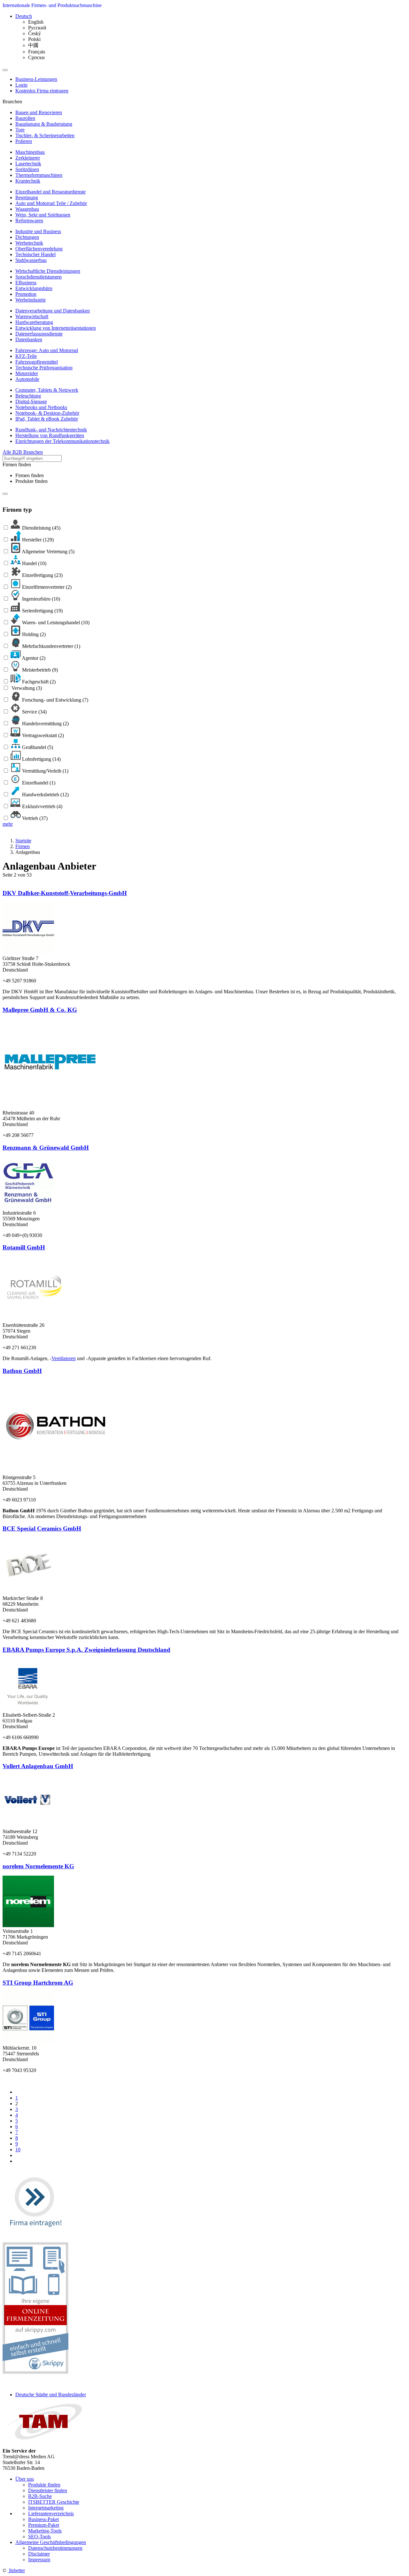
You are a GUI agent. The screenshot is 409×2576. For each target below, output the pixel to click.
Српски (36, 57)
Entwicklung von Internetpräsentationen (56, 328)
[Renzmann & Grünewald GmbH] (28, 1207)
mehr (8, 824)
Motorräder (27, 373)
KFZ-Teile (26, 356)
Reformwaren (29, 221)
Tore (20, 130)
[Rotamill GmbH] (35, 1319)
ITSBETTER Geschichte (54, 2502)
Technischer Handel (35, 254)
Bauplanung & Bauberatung (44, 124)
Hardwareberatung (34, 322)
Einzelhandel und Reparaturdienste (50, 192)
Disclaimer (39, 2554)
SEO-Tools (39, 2537)
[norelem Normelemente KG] (28, 1925)
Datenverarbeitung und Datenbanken (53, 311)
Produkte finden (31, 481)
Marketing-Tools (45, 2531)
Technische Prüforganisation (44, 368)
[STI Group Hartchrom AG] (28, 2042)
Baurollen (25, 118)
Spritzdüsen (27, 169)
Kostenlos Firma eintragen (42, 91)
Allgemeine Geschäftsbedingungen (51, 2542)
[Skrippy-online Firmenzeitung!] (35, 2372)
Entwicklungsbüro (34, 288)
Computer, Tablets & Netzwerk (47, 390)
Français (37, 52)
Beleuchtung (28, 396)
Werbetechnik (29, 243)
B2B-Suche (40, 2496)
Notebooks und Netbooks (41, 407)
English (36, 22)
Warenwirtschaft (32, 316)
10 (18, 2150)
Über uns (25, 2479)
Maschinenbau (30, 152)
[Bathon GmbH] (56, 1472)
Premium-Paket (44, 2525)
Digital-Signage (31, 402)
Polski (34, 39)
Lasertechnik (28, 164)
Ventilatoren (64, 1358)
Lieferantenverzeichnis (51, 2513)
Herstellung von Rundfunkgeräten (50, 435)
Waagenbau (27, 209)
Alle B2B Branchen (23, 452)
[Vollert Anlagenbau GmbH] (28, 1826)
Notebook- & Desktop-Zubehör (47, 413)
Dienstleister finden (48, 2490)
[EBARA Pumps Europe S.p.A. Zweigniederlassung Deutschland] (28, 1709)
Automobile (27, 379)
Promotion (26, 294)
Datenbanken (29, 339)
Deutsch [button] (24, 16)
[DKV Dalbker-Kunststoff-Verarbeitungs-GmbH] (28, 953)
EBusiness (26, 283)
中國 (33, 45)
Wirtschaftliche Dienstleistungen (48, 271)
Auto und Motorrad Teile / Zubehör (51, 203)
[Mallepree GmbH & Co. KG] (50, 1107)
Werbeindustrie (31, 300)
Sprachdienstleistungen (39, 277)
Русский (37, 28)
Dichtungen (27, 237)
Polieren (24, 141)
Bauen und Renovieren (39, 112)
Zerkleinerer (28, 158)
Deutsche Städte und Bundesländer (51, 2395)
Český (35, 33)
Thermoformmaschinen (39, 175)
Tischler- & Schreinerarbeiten (45, 135)
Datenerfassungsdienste (39, 334)
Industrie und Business (38, 231)
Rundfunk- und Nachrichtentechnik (51, 430)
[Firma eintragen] (35, 2233)
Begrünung (27, 197)
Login (21, 85)
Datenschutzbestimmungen (55, 2548)
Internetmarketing (46, 2508)
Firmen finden (30, 475)
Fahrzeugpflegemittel (37, 362)
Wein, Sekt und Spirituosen (43, 215)
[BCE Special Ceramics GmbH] (30, 1592)
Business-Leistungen (36, 79)
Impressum (39, 2560)
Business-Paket (43, 2519)
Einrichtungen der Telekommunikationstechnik (62, 441)
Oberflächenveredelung (39, 249)
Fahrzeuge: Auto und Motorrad (47, 350)
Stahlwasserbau (31, 260)
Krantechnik (28, 181)
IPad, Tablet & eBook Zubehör (47, 419)
